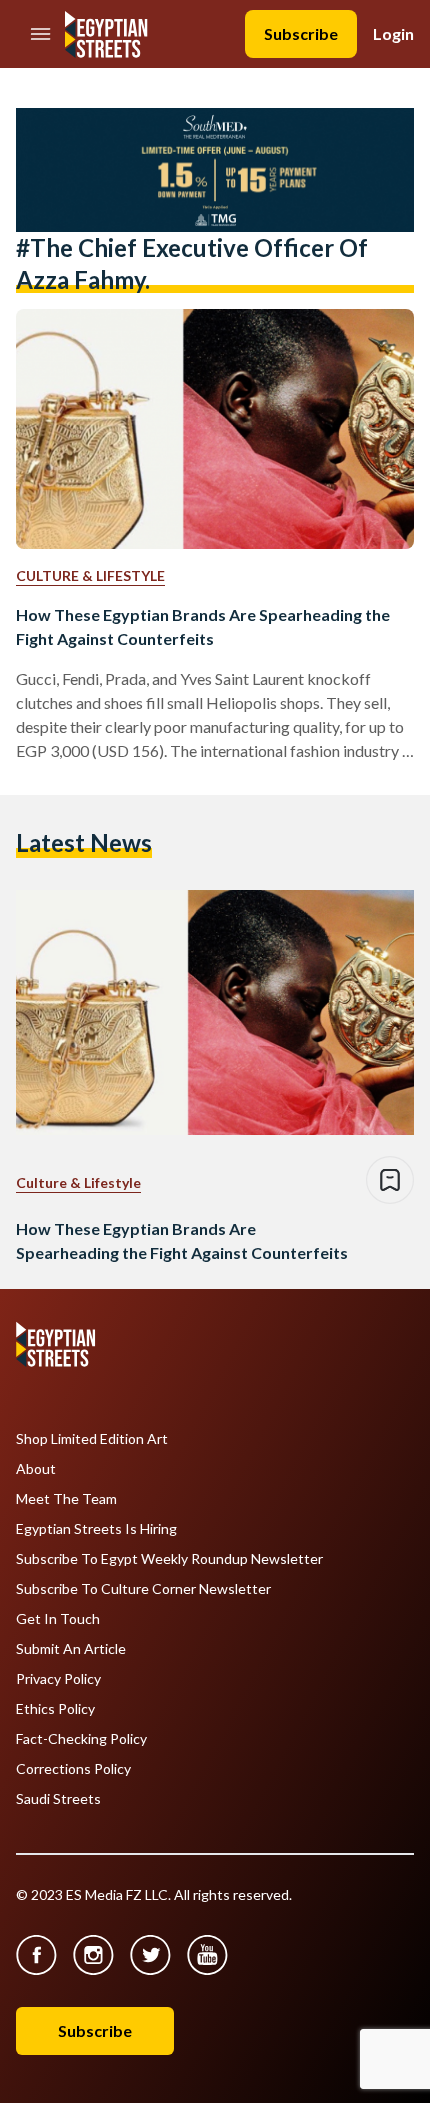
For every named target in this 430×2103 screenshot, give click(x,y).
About (36, 1469)
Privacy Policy (58, 1679)
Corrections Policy (73, 1769)
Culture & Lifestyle (90, 575)
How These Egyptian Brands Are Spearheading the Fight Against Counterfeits (203, 626)
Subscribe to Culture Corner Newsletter (143, 1589)
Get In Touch (58, 1619)
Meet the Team (66, 1499)
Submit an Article (71, 1649)
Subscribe (301, 33)
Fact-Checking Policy (81, 1739)
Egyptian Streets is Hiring (96, 1529)
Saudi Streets (58, 1799)
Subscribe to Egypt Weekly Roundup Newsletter (169, 1559)
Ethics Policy (55, 1709)
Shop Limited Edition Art (92, 1439)
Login (393, 33)
